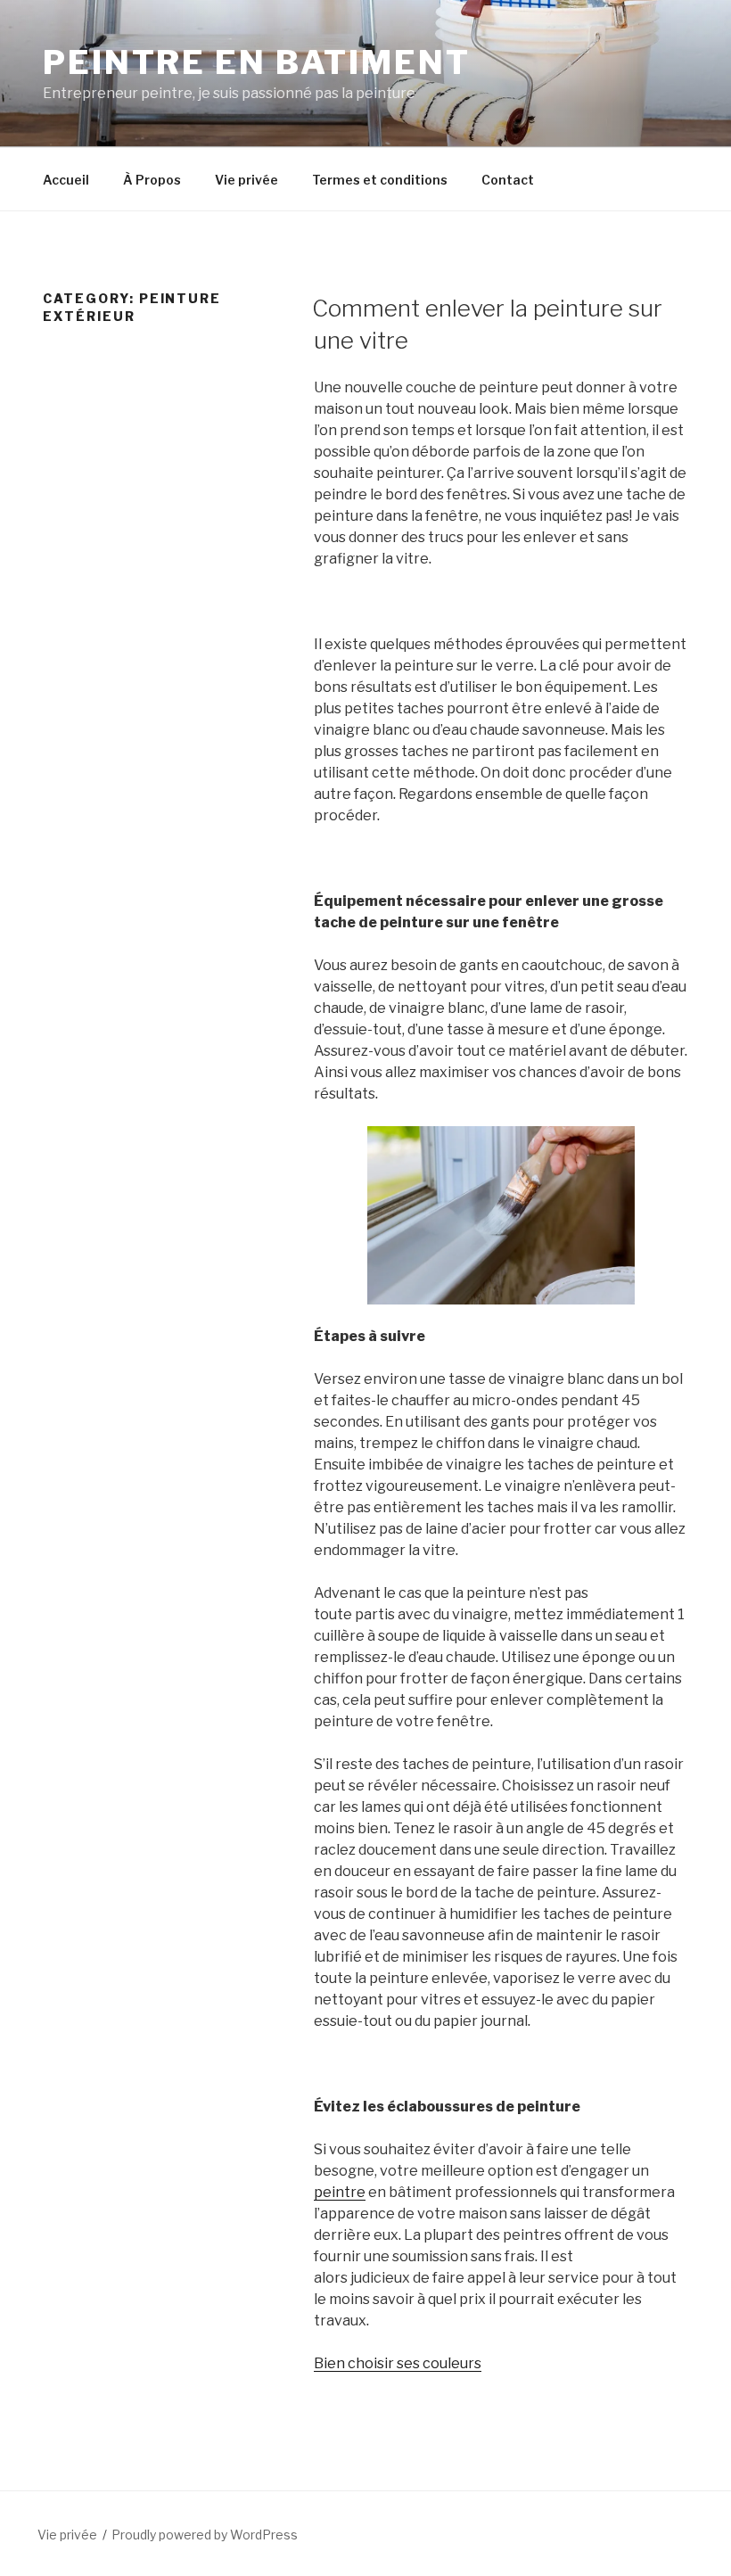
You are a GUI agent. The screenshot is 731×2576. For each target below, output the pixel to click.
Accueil (66, 180)
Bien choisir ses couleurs (398, 2363)
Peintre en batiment (257, 62)
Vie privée (246, 180)
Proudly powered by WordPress (205, 2535)
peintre (340, 2192)
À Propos (152, 180)
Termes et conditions (380, 180)
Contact (508, 180)
